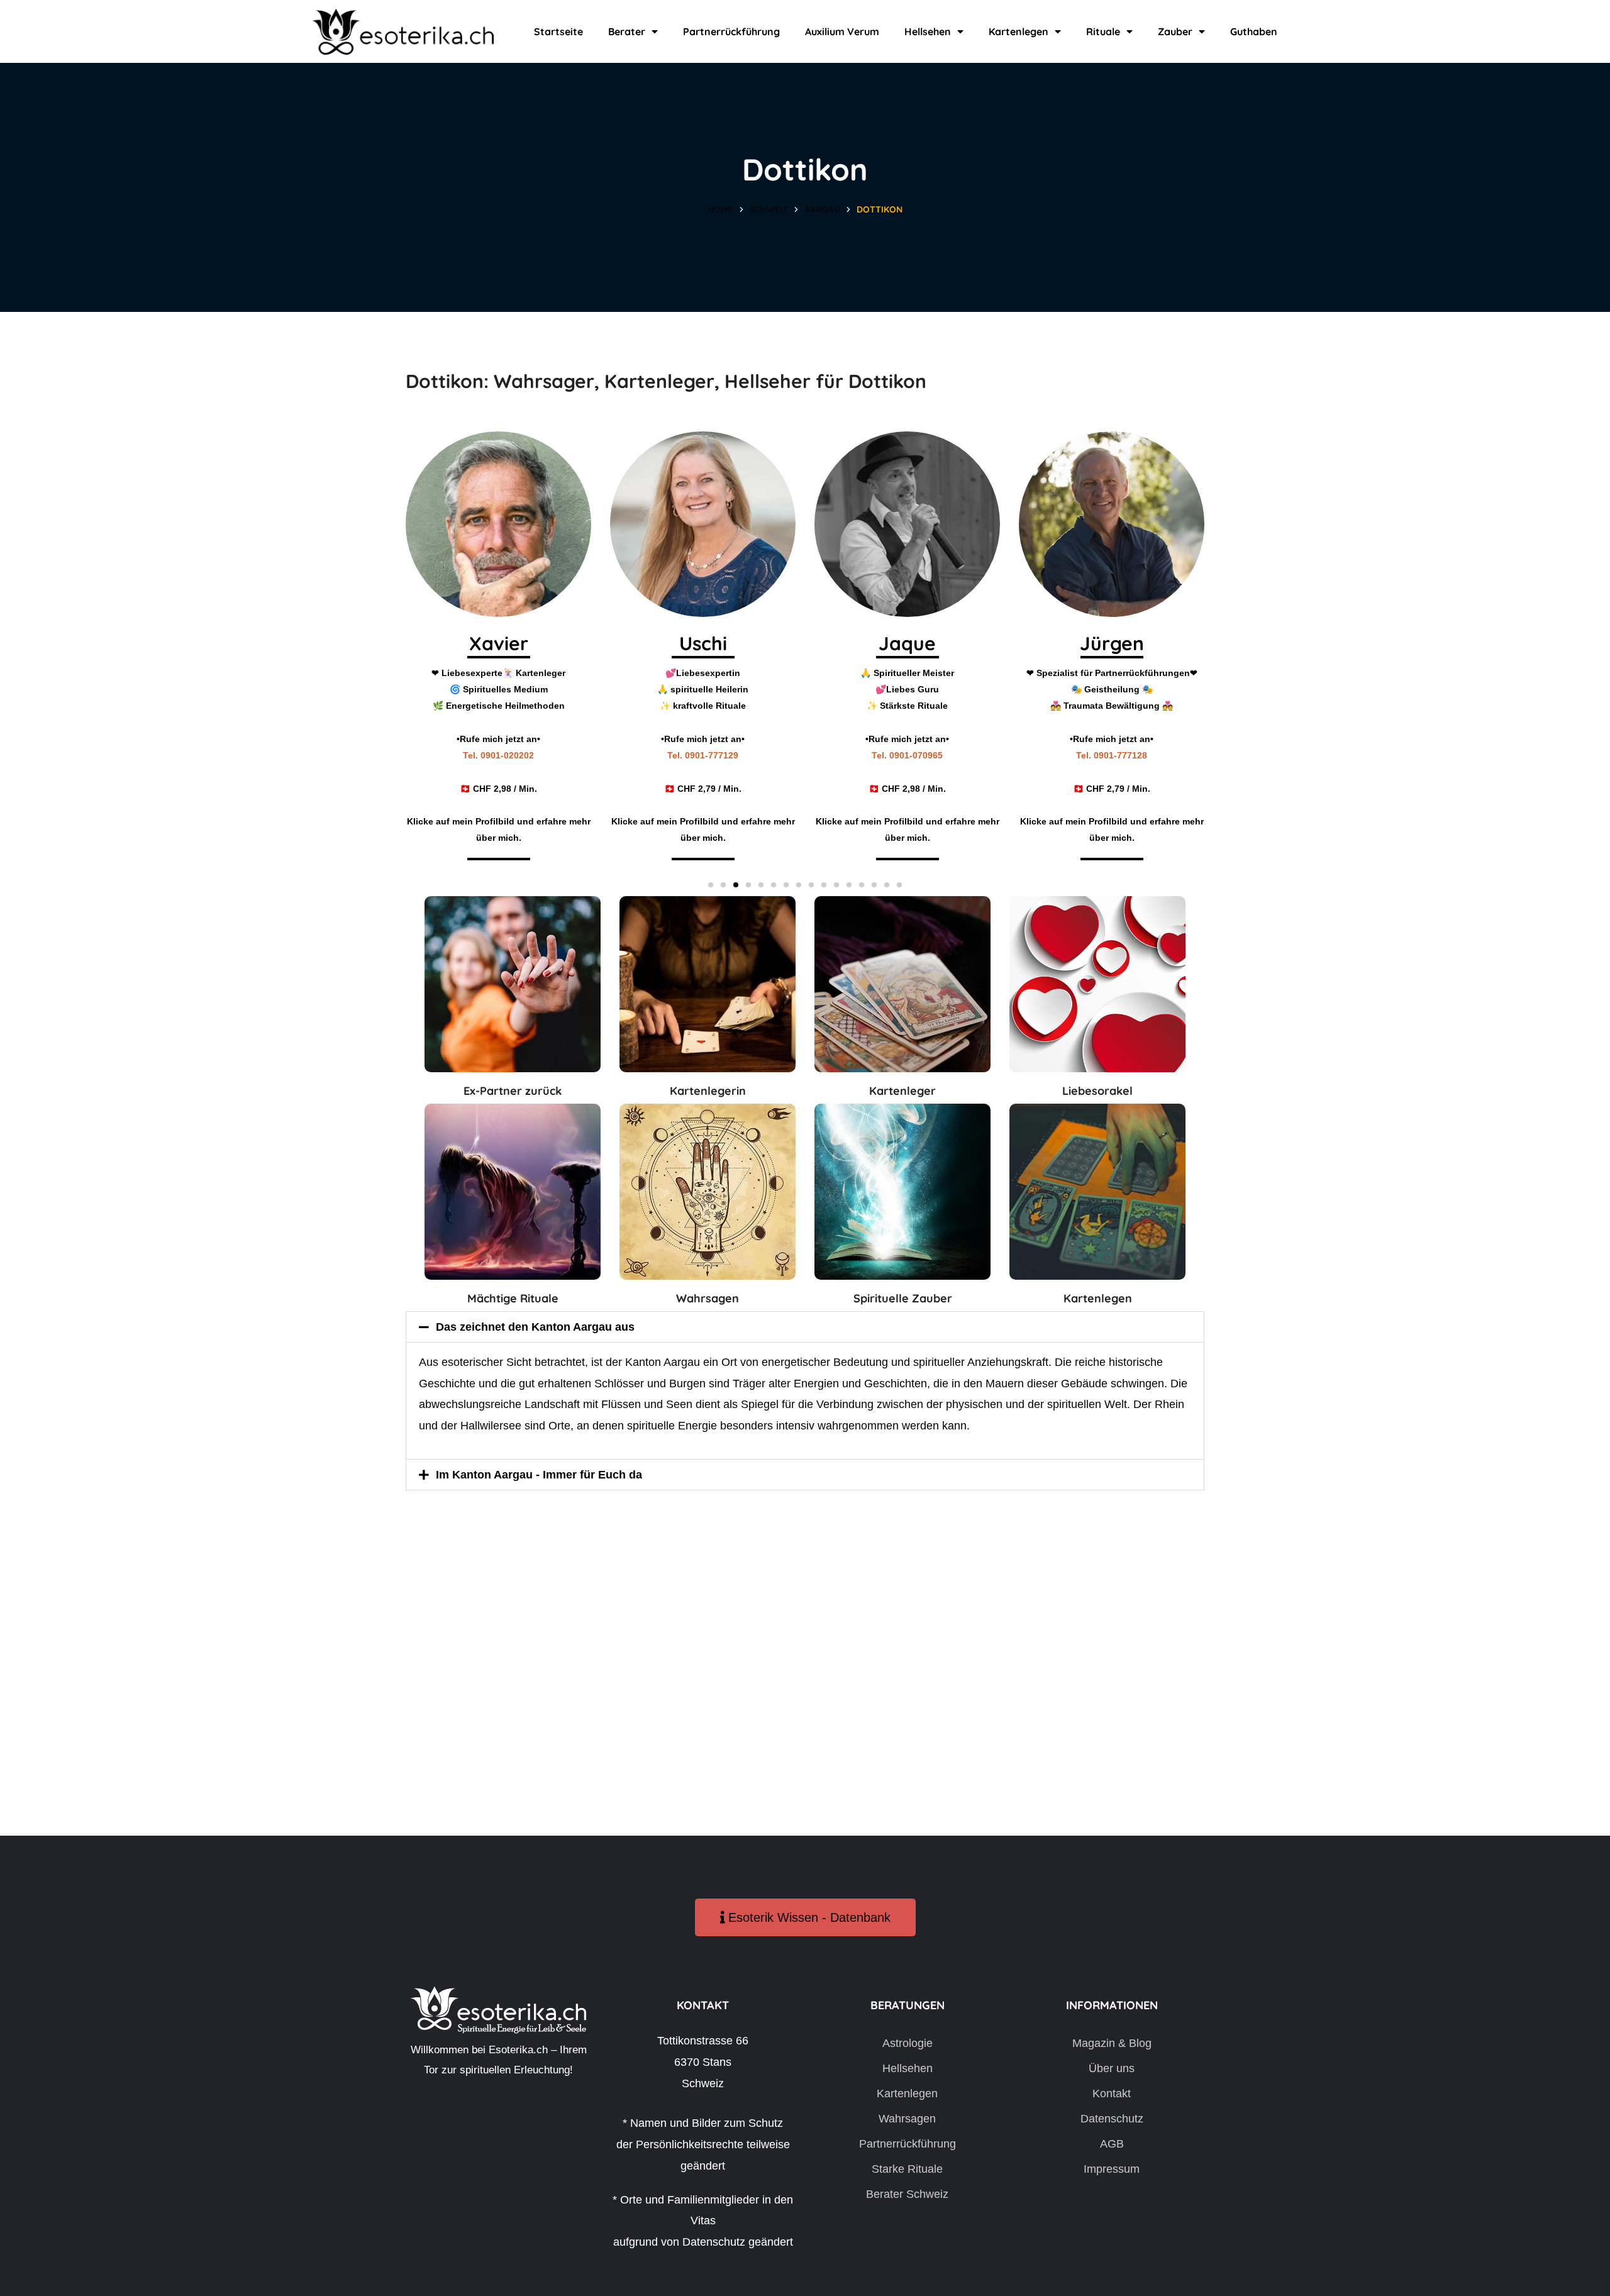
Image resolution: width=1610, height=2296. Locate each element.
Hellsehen (928, 31)
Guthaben (1254, 31)
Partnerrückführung (731, 31)
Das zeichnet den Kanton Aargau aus (535, 1327)
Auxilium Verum (842, 31)
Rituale (1103, 31)
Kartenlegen (1019, 31)
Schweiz (769, 209)
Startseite (558, 31)
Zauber (1175, 31)
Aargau (822, 209)
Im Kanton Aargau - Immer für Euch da (539, 1475)
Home (720, 209)
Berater (627, 31)
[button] (711, 885)
